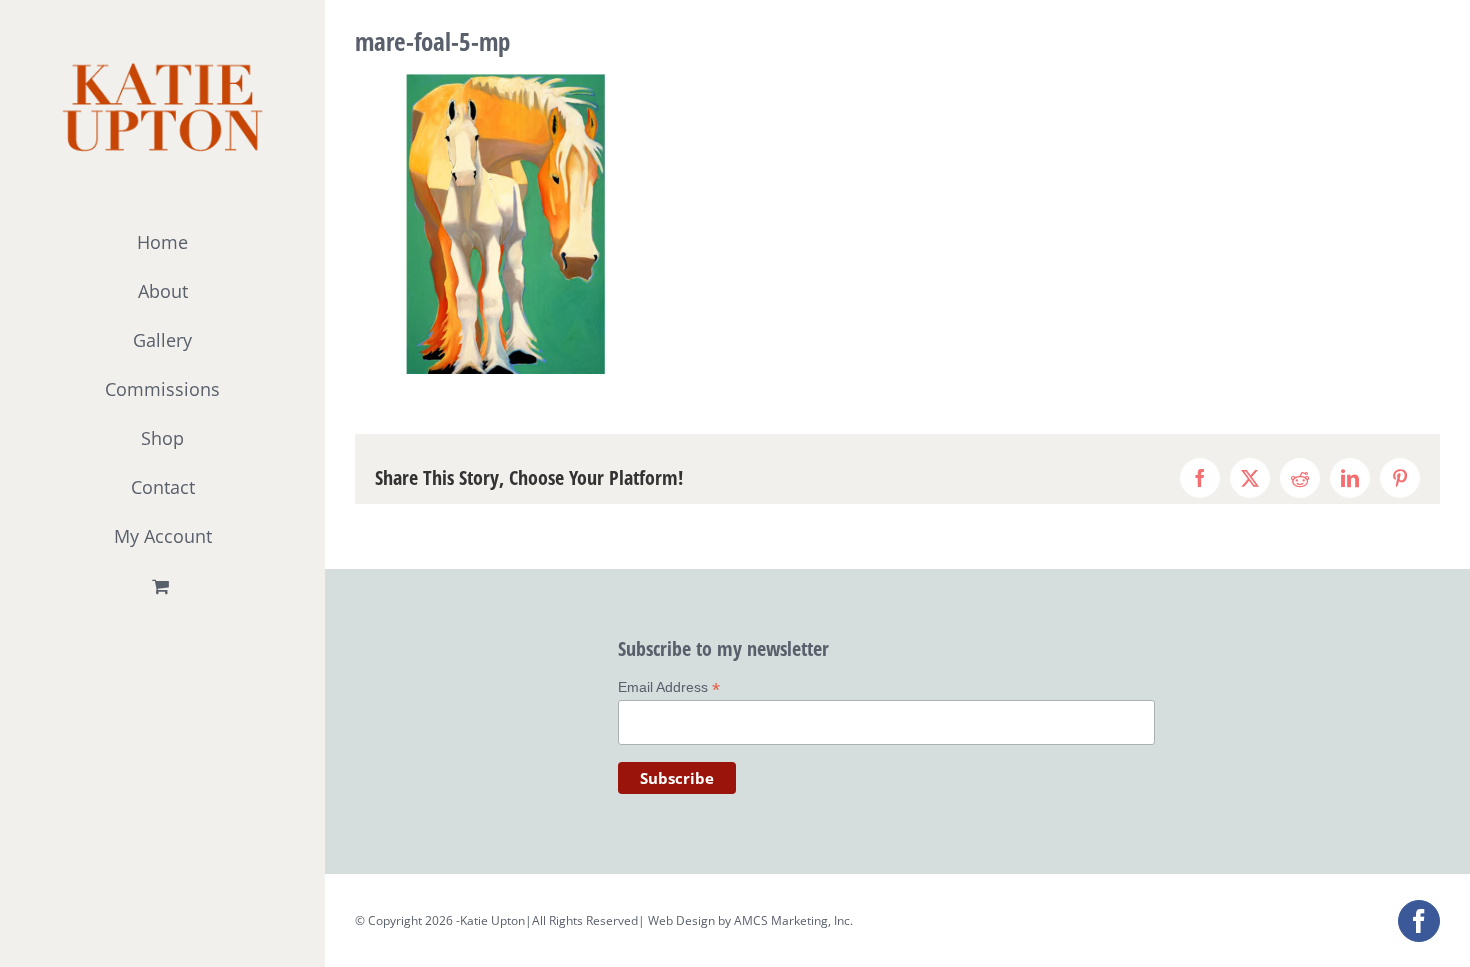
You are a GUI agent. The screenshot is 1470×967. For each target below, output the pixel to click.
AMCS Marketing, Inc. (793, 920)
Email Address (669, 687)
